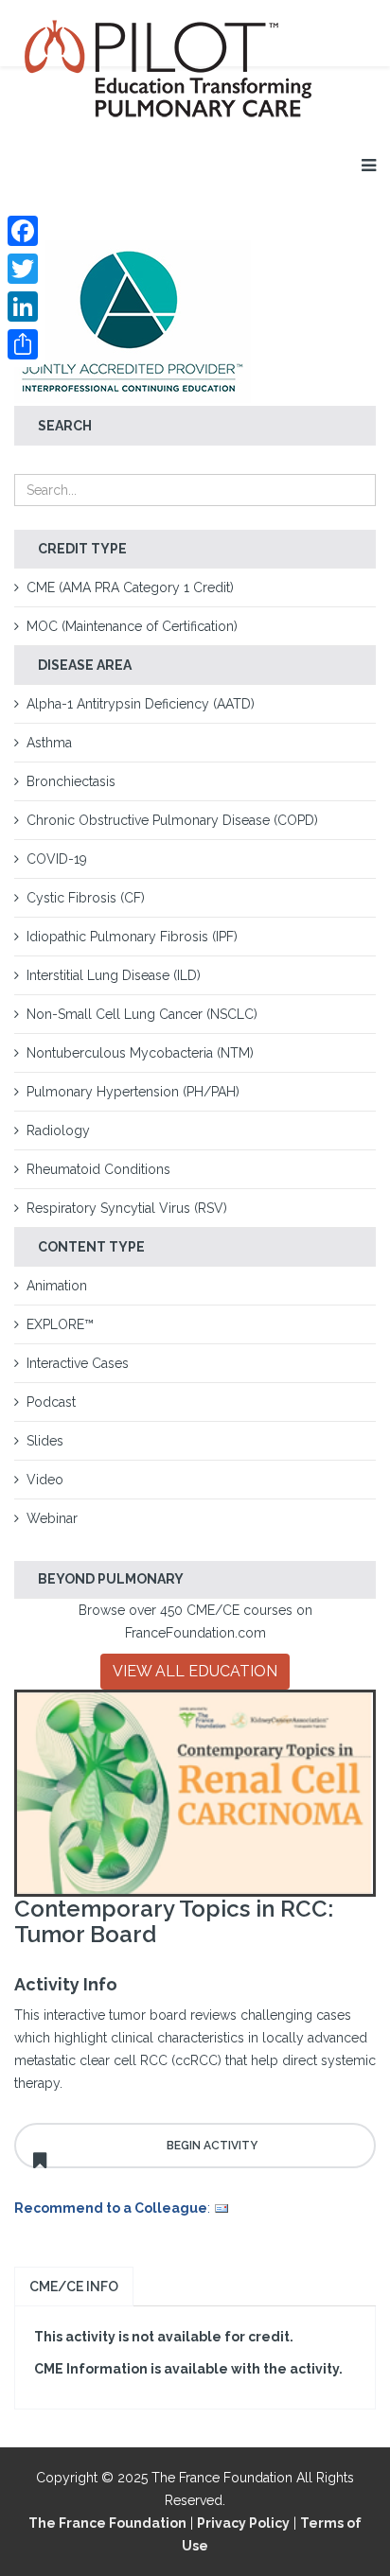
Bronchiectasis (71, 781)
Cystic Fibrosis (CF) (86, 898)
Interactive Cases (78, 1363)
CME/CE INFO (74, 2287)
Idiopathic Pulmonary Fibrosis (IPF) (132, 937)
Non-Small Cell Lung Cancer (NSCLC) (142, 1014)
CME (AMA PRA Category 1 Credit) (130, 587)
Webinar (52, 1518)
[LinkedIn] (23, 307)
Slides (45, 1441)
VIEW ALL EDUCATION (195, 1671)
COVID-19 (57, 859)
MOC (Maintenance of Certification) (132, 626)
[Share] (23, 344)
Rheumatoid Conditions (98, 1169)
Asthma (49, 743)
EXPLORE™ (60, 1324)
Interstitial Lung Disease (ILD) (114, 975)
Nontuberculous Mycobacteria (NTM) (140, 1053)
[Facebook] (23, 231)
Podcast (51, 1402)
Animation (57, 1286)
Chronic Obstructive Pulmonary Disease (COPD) (172, 820)
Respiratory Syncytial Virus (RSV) (127, 1208)
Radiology (58, 1130)
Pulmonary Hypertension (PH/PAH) (133, 1092)
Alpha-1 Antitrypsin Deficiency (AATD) (141, 704)
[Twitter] (23, 269)
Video (45, 1480)
